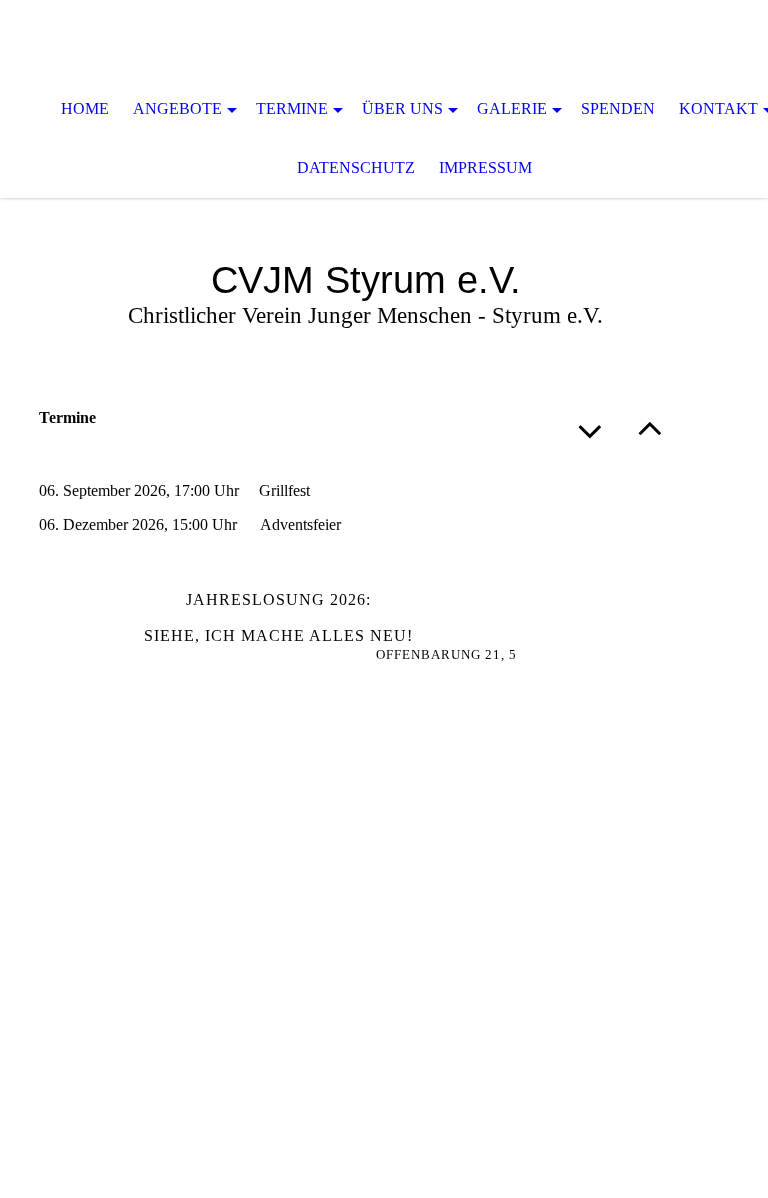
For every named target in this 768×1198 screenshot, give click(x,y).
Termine (292, 108)
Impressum (485, 167)
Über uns (402, 108)
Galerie (512, 108)
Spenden (618, 108)
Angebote (177, 108)
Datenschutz (356, 167)
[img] (384, 40)
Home (85, 108)
